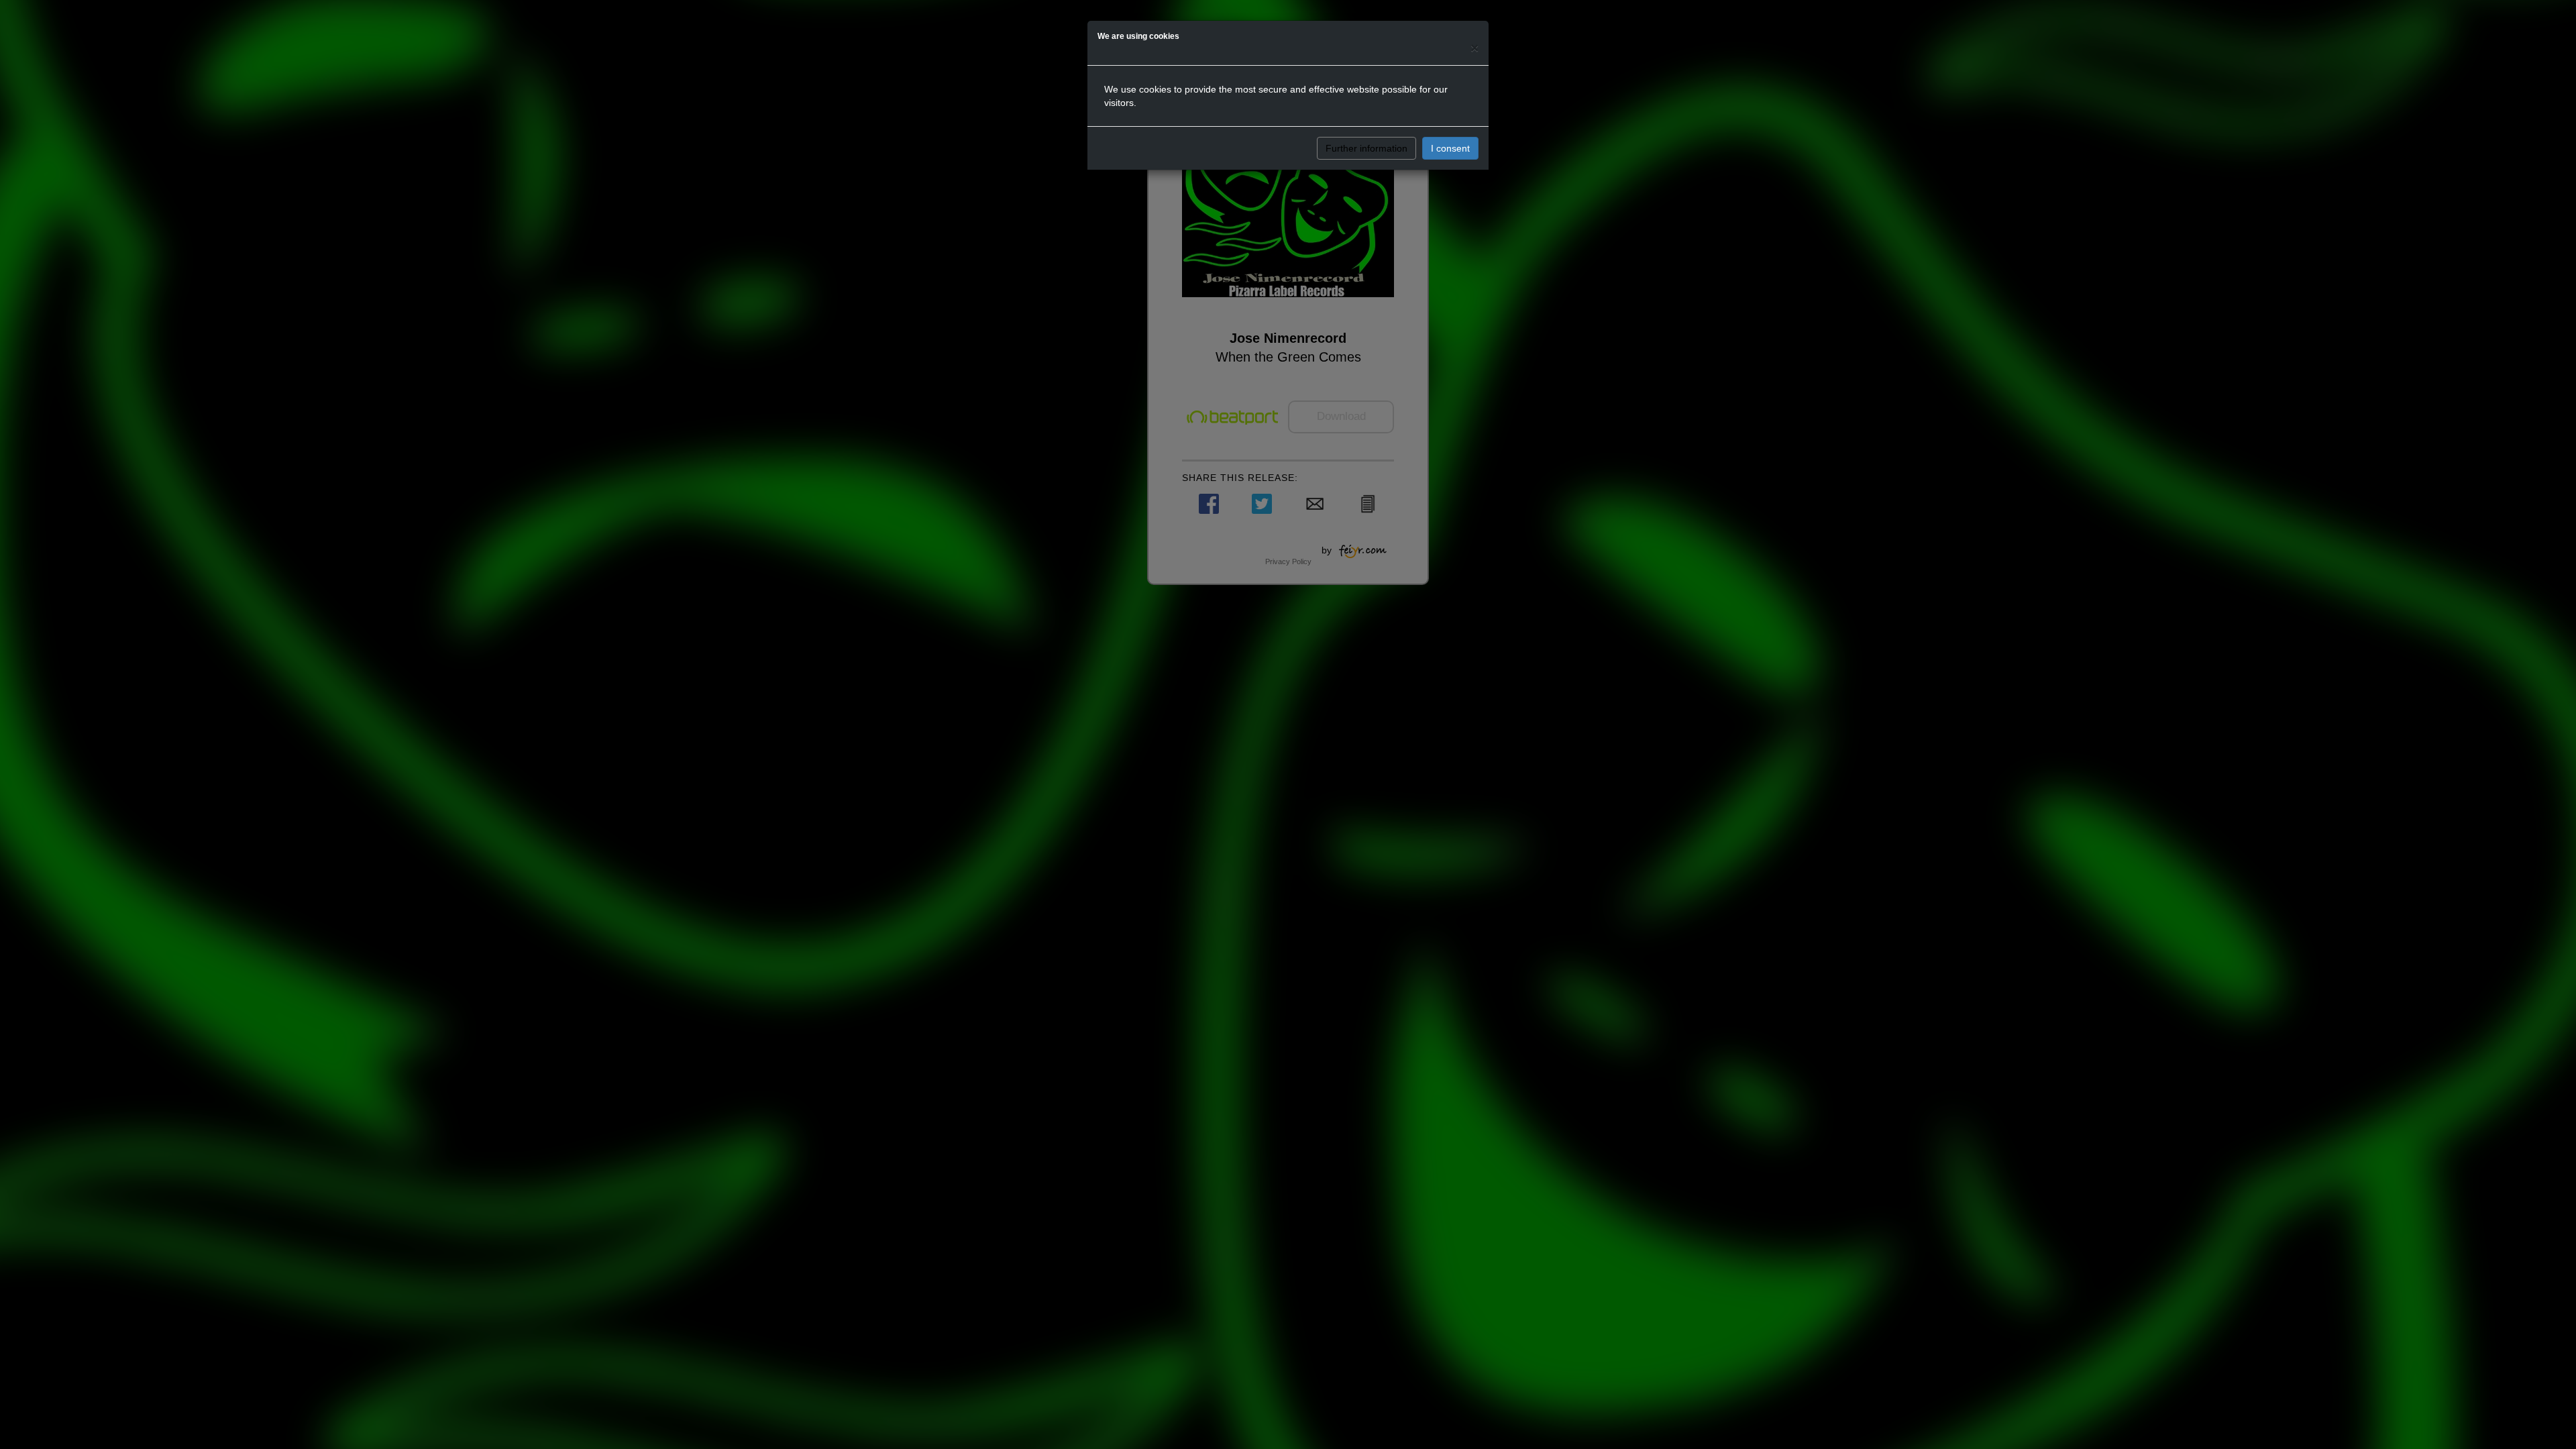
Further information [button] (1366, 148)
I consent (1450, 148)
